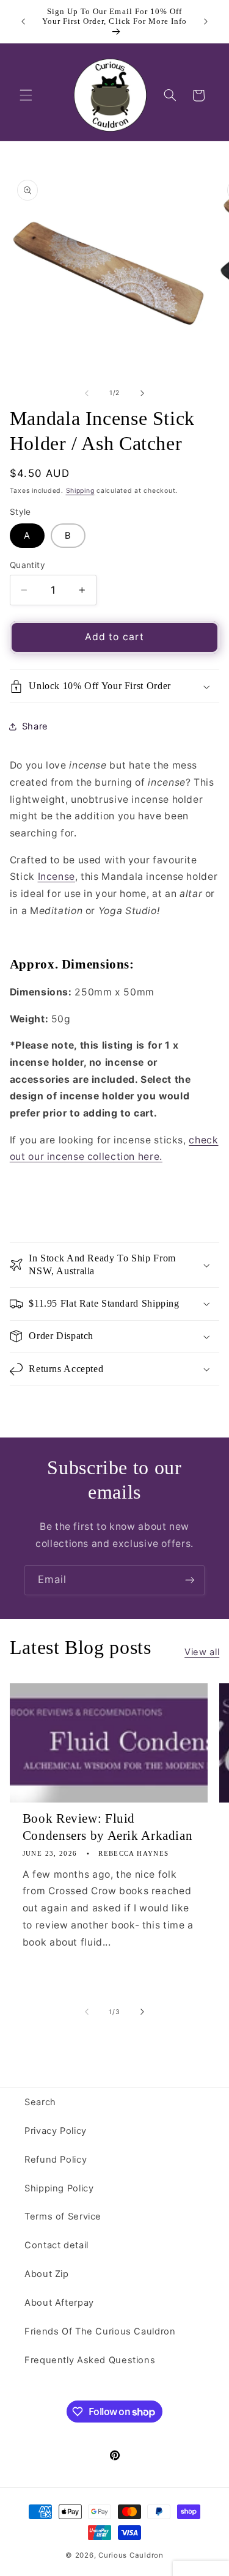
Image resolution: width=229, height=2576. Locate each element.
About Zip (47, 2274)
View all (202, 1652)
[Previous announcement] (23, 21)
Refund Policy (56, 2160)
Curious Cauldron (131, 2555)
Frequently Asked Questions (90, 2360)
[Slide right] (142, 393)
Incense (56, 877)
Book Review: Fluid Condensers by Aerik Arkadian (108, 1827)
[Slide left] (87, 393)
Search (40, 2102)
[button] (26, 95)
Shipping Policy (59, 2188)
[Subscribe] (190, 1580)
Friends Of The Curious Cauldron (100, 2331)
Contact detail (56, 2245)
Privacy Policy (56, 2131)
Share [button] (35, 726)
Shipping (80, 491)
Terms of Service (63, 2216)
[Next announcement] (206, 21)
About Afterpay (59, 2303)
